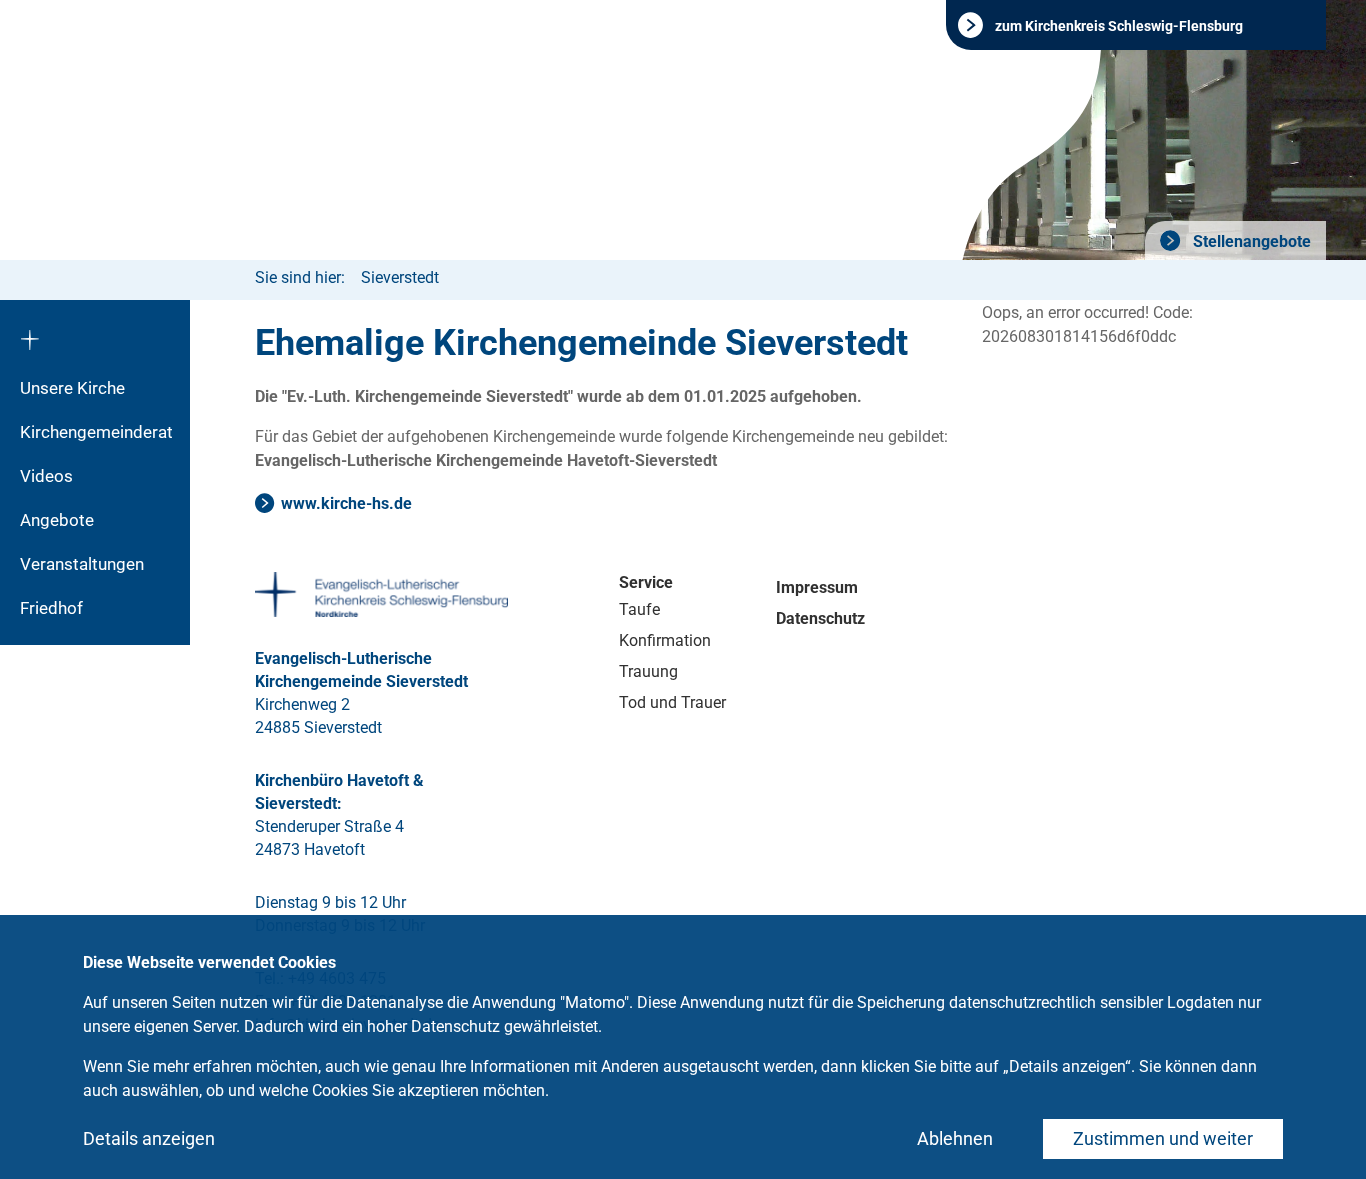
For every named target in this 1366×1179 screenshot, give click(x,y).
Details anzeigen (149, 1138)
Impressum (817, 587)
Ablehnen (955, 1138)
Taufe (639, 609)
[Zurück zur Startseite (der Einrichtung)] (95, 333)
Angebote (57, 520)
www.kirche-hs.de (346, 503)
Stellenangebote (1250, 241)
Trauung (648, 671)
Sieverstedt (400, 277)
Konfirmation (665, 640)
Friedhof (51, 608)
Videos (46, 476)
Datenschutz (820, 618)
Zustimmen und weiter (1163, 1138)
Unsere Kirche (72, 388)
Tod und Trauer (672, 702)
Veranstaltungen (82, 564)
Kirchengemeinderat (96, 432)
